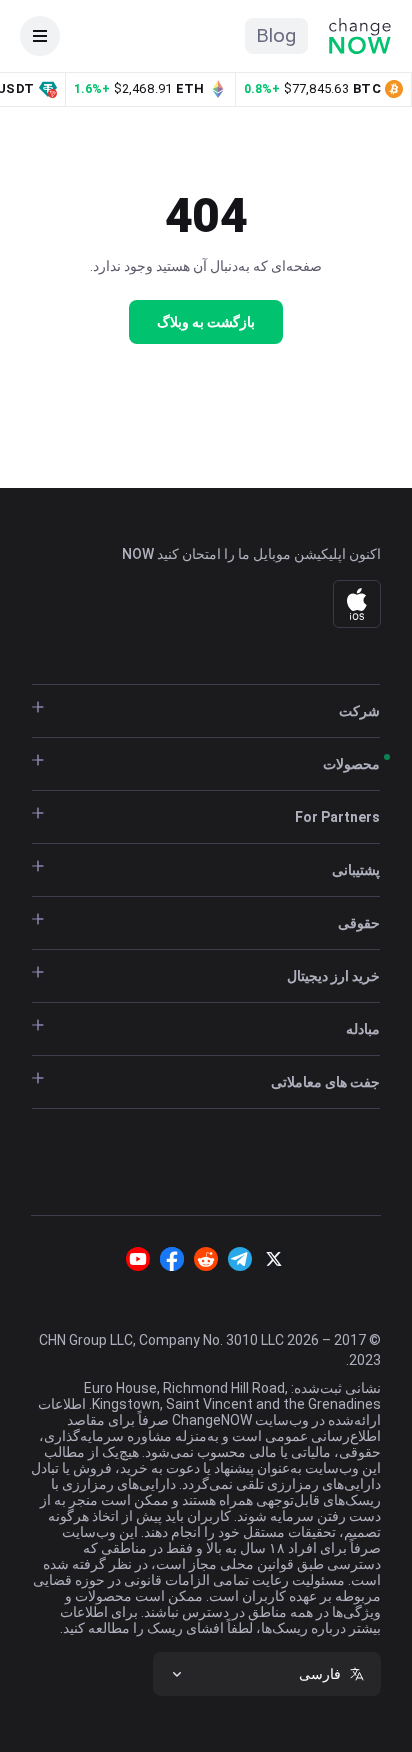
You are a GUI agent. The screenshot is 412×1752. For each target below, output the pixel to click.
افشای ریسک (184, 1628)
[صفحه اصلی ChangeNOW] (360, 36)
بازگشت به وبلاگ (206, 322)
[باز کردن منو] (40, 36)
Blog (276, 35)
